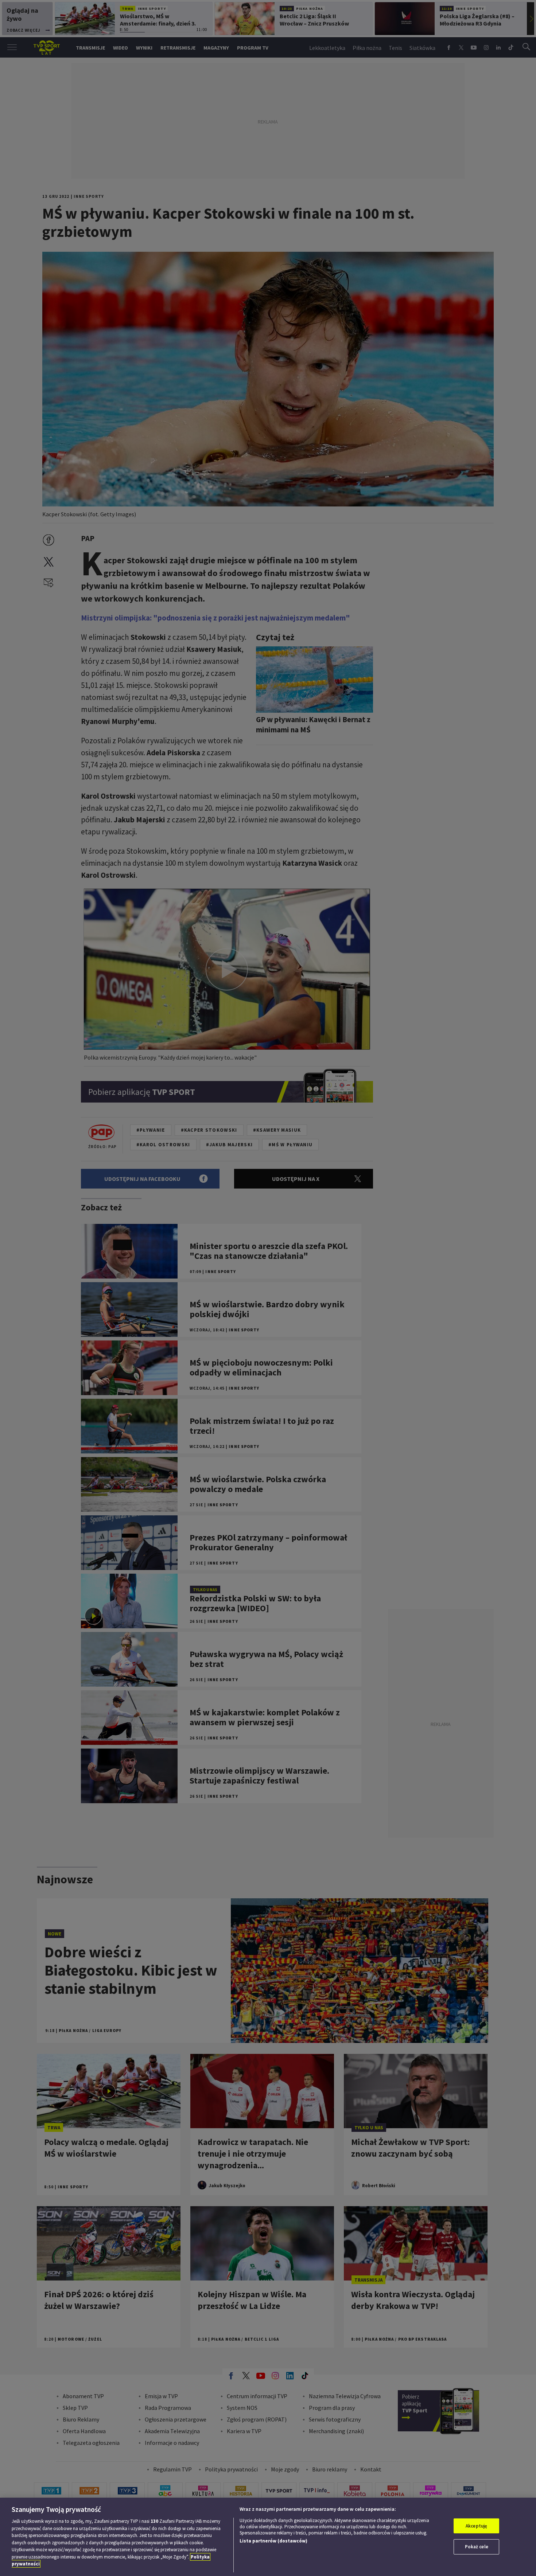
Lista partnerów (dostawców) (273, 2541)
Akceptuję (476, 2526)
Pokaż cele (477, 2547)
